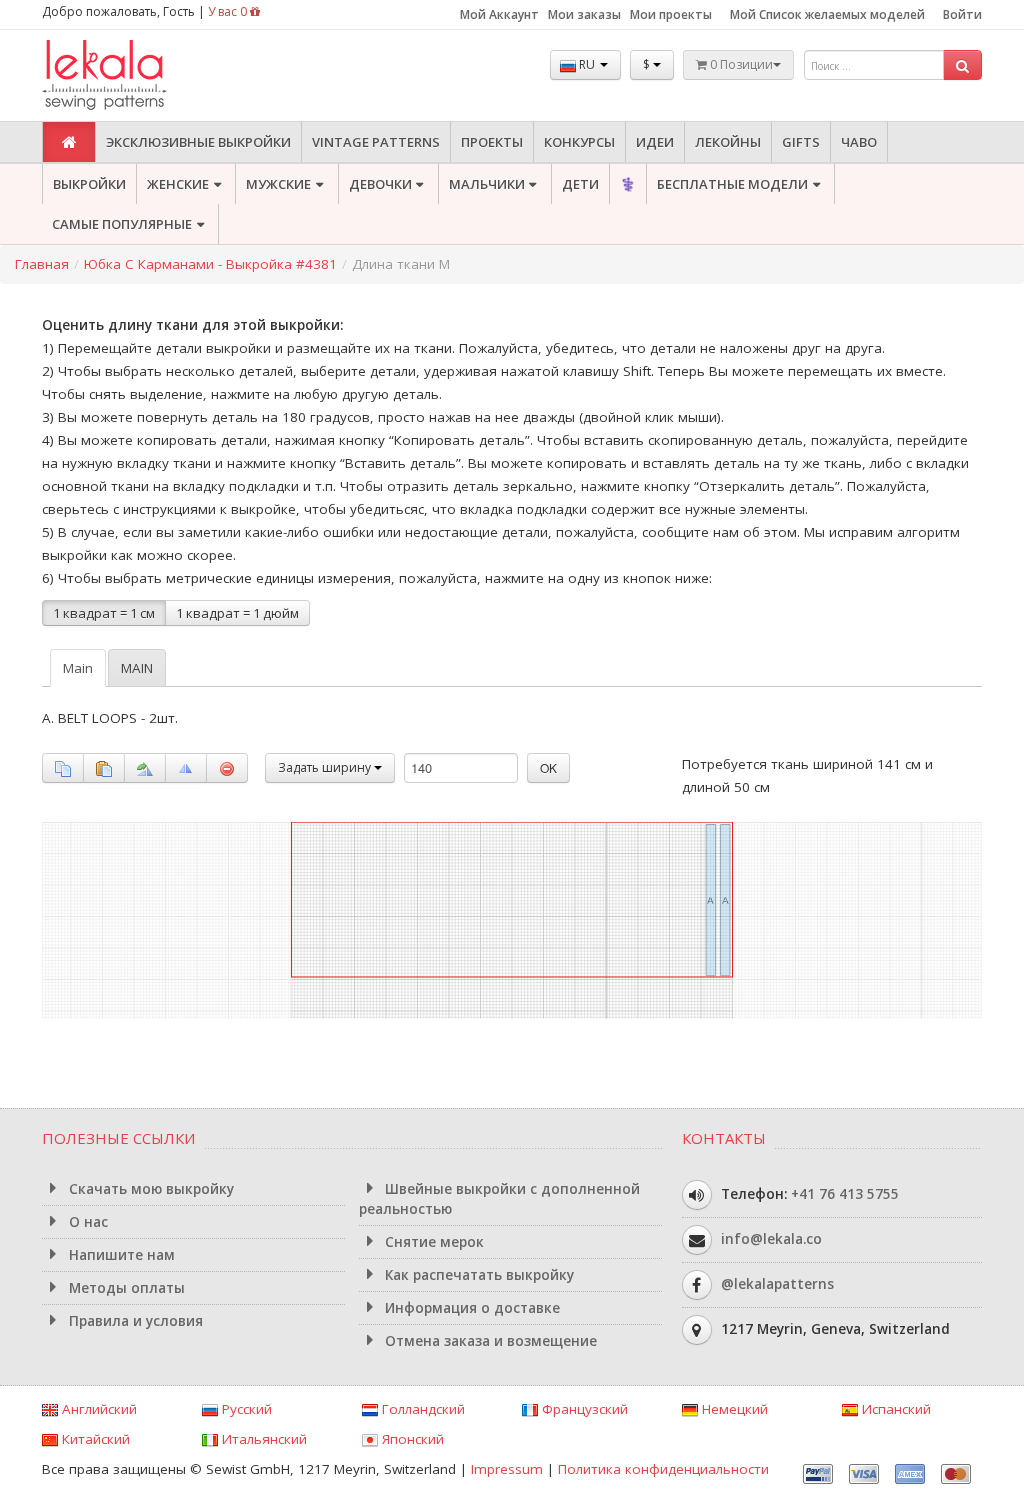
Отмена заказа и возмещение (489, 1341)
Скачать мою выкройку (149, 1189)
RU (587, 64)
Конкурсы (579, 142)
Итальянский (262, 1439)
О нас (86, 1222)
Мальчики (487, 184)
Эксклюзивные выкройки (198, 142)
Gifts (801, 142)
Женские (178, 184)
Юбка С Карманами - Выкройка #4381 (210, 264)
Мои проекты (671, 14)
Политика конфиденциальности (663, 1469)
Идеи (655, 142)
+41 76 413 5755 (845, 1193)
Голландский (421, 1409)
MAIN (137, 668)
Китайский (94, 1439)
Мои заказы (584, 14)
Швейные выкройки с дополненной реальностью (500, 1199)
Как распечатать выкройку (477, 1275)
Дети (580, 184)
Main (78, 668)
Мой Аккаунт (499, 14)
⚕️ (628, 184)
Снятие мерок (432, 1242)
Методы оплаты (125, 1288)
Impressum (507, 1469)
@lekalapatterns (777, 1283)
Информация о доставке (470, 1308)
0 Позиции (740, 64)
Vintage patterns (376, 142)
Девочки (380, 184)
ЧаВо (859, 142)
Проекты (492, 142)
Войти (962, 14)
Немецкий (733, 1409)
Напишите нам (120, 1255)
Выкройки (89, 184)
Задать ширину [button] (326, 767)
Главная (42, 264)
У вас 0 (229, 11)
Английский (97, 1409)
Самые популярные (122, 224)
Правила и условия (134, 1321)
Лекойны (728, 142)
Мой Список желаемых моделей (827, 14)
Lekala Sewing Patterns (142, 75)
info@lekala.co (771, 1238)
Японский (411, 1439)
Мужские (278, 184)
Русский (245, 1409)
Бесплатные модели (732, 184)
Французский (583, 1409)
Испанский (894, 1409)
